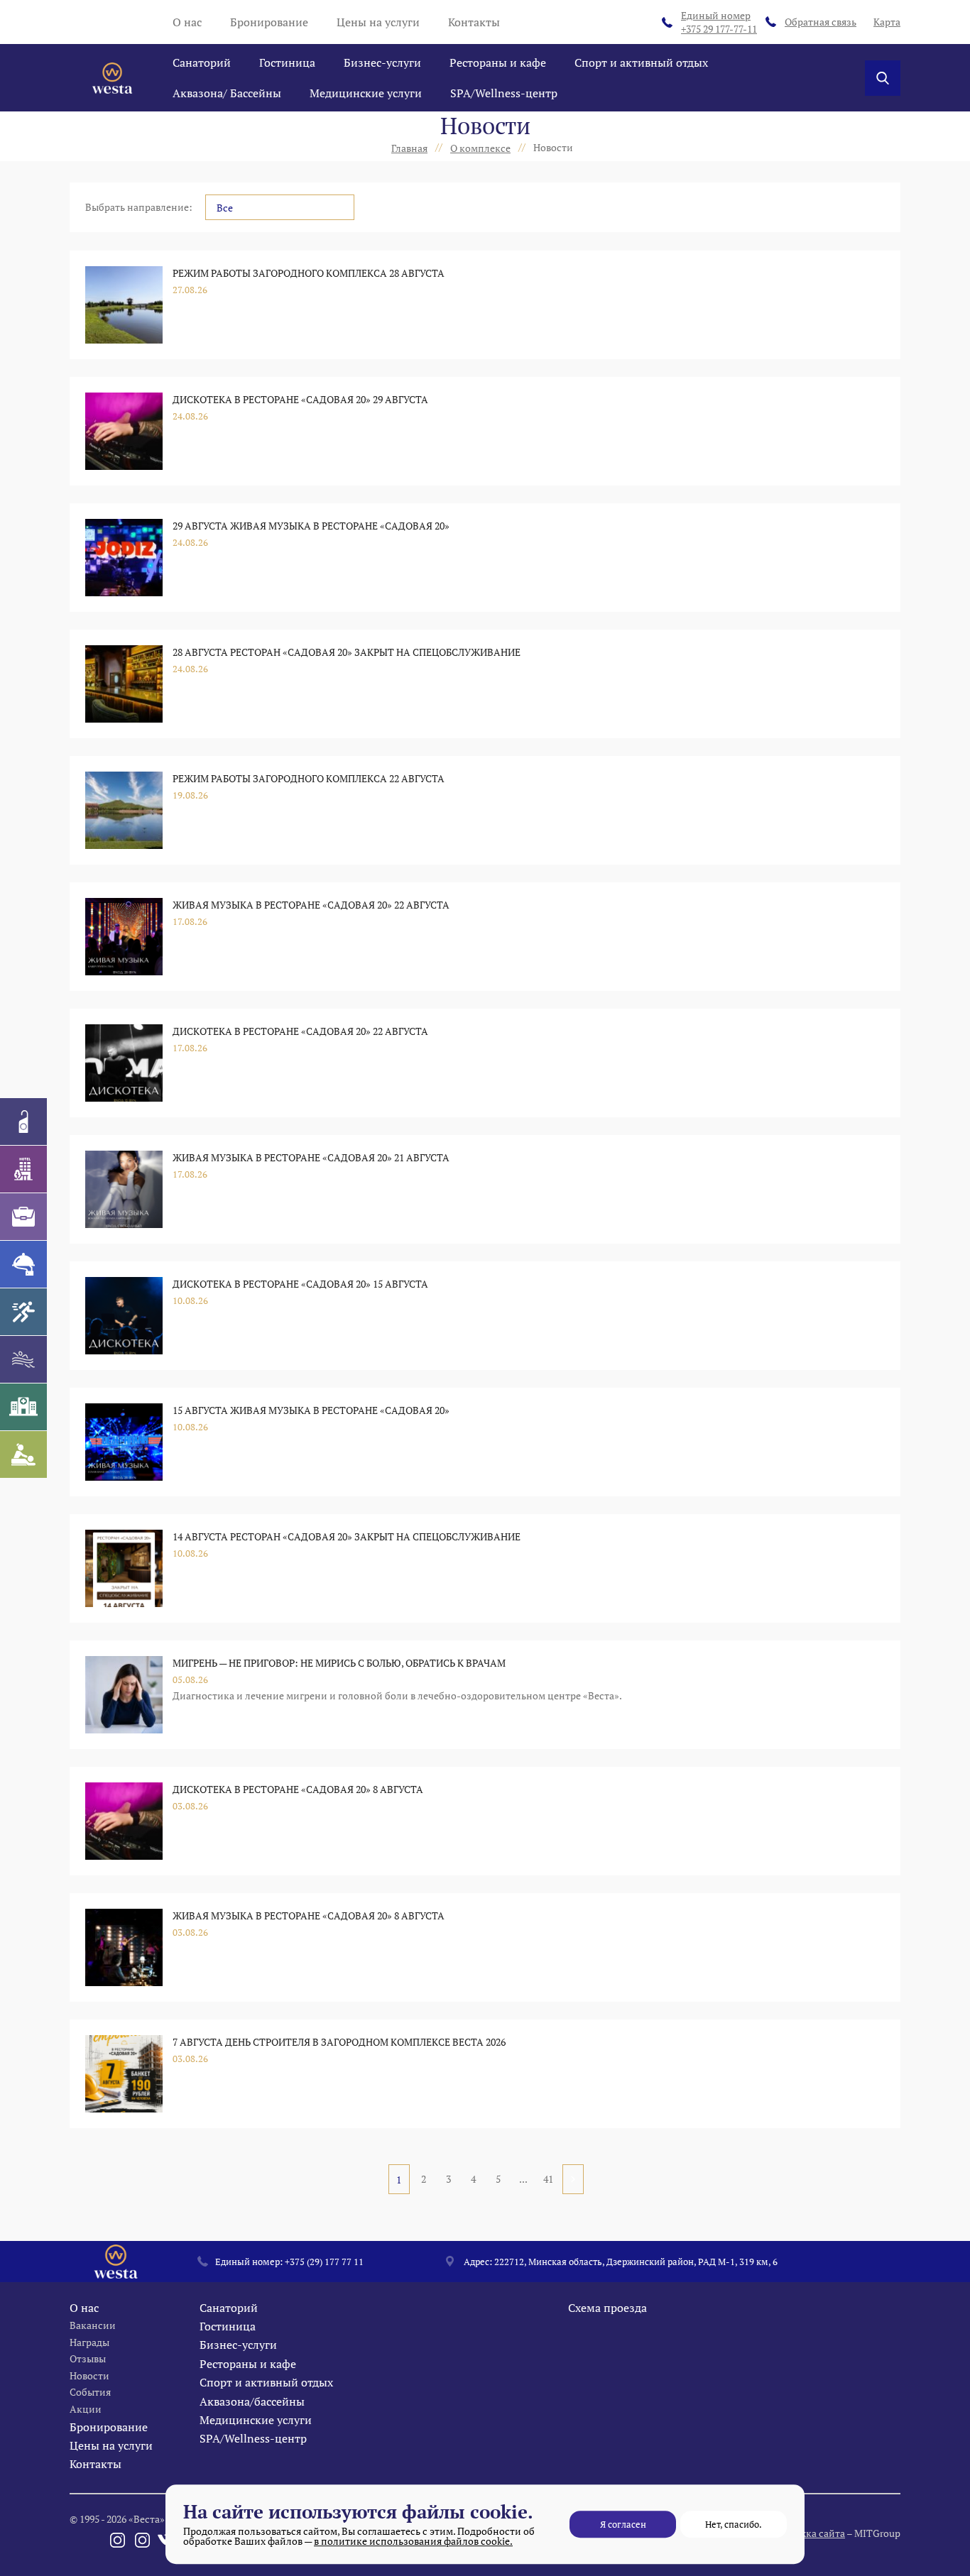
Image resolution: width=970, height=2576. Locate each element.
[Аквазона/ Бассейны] (23, 1359)
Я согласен (623, 2524)
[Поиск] (883, 78)
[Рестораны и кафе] (23, 1264)
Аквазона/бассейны (252, 2401)
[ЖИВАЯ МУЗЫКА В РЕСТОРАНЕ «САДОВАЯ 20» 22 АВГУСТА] (124, 937)
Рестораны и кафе (498, 62)
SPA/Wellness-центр (504, 93)
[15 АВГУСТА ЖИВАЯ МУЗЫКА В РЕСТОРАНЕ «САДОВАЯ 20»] (124, 1442)
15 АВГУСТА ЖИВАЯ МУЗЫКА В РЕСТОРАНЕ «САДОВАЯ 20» (311, 1410)
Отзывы (88, 2358)
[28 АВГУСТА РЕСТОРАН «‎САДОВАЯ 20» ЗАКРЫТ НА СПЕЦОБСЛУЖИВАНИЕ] (124, 684)
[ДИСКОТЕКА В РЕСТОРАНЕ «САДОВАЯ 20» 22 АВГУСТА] (124, 1063)
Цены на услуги (378, 22)
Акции (86, 2409)
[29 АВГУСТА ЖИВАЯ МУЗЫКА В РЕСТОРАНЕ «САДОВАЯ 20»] (124, 558)
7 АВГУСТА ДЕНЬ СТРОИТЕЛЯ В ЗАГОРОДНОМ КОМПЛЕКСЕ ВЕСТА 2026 (339, 2042)
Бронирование (269, 22)
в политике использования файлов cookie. (413, 2541)
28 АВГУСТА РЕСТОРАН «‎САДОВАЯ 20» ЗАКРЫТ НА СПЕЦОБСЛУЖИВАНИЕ (347, 652)
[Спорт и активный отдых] (23, 1312)
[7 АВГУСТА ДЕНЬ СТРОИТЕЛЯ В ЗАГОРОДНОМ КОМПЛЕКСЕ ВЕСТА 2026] (124, 2074)
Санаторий (202, 62)
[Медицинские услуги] (23, 1407)
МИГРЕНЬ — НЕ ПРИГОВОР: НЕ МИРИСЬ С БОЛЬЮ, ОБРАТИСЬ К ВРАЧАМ (339, 1663)
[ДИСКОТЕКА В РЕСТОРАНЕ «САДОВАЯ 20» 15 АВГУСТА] (124, 1316)
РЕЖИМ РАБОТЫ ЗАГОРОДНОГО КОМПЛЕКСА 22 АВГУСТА (309, 778)
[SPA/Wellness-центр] (23, 1454)
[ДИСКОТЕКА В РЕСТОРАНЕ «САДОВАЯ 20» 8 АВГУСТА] (124, 1821)
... (523, 2179)
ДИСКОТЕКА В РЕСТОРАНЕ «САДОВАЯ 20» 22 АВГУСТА (300, 1031)
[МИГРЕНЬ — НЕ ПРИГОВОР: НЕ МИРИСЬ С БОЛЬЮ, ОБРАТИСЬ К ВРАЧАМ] (124, 1695)
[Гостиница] (23, 1169)
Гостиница (287, 62)
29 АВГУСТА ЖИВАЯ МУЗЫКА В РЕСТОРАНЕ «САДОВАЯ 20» (311, 526)
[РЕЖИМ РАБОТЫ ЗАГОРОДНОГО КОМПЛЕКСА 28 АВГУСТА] (124, 305)
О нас (187, 22)
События (90, 2392)
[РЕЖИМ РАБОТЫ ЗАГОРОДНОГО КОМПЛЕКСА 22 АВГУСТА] (124, 810)
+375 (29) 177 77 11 (324, 2262)
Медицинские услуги (366, 93)
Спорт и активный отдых (641, 62)
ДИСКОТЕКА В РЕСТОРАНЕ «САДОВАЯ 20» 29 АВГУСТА (300, 399)
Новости (89, 2375)
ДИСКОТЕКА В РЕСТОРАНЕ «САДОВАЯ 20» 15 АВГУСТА (300, 1284)
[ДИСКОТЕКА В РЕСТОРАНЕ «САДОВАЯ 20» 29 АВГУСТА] (124, 431)
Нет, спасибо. (734, 2524)
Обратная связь (821, 22)
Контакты (474, 22)
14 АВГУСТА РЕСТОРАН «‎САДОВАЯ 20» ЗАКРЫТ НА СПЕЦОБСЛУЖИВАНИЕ (347, 1536)
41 (548, 2179)
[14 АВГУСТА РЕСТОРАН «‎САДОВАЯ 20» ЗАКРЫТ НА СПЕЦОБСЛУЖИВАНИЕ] (124, 1568)
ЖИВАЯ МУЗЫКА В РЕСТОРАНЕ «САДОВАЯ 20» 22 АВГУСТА (311, 905)
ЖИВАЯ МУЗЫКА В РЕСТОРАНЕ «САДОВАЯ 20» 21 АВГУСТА (311, 1157)
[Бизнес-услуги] (23, 1217)
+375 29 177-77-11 (719, 22)
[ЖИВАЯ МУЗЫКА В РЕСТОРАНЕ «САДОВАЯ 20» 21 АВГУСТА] (124, 1189)
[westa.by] (112, 78)
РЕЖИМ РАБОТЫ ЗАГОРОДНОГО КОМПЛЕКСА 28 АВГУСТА (309, 273)
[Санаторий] (23, 1122)
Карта (887, 22)
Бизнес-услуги (382, 62)
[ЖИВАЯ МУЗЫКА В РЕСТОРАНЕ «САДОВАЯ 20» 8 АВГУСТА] (124, 1947)
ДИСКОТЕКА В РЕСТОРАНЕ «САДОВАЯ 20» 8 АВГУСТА (298, 1789)
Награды (89, 2342)
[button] (280, 207)
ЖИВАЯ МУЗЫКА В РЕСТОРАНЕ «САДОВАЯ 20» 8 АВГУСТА (309, 1915)
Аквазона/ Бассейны (227, 93)
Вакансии (93, 2325)
